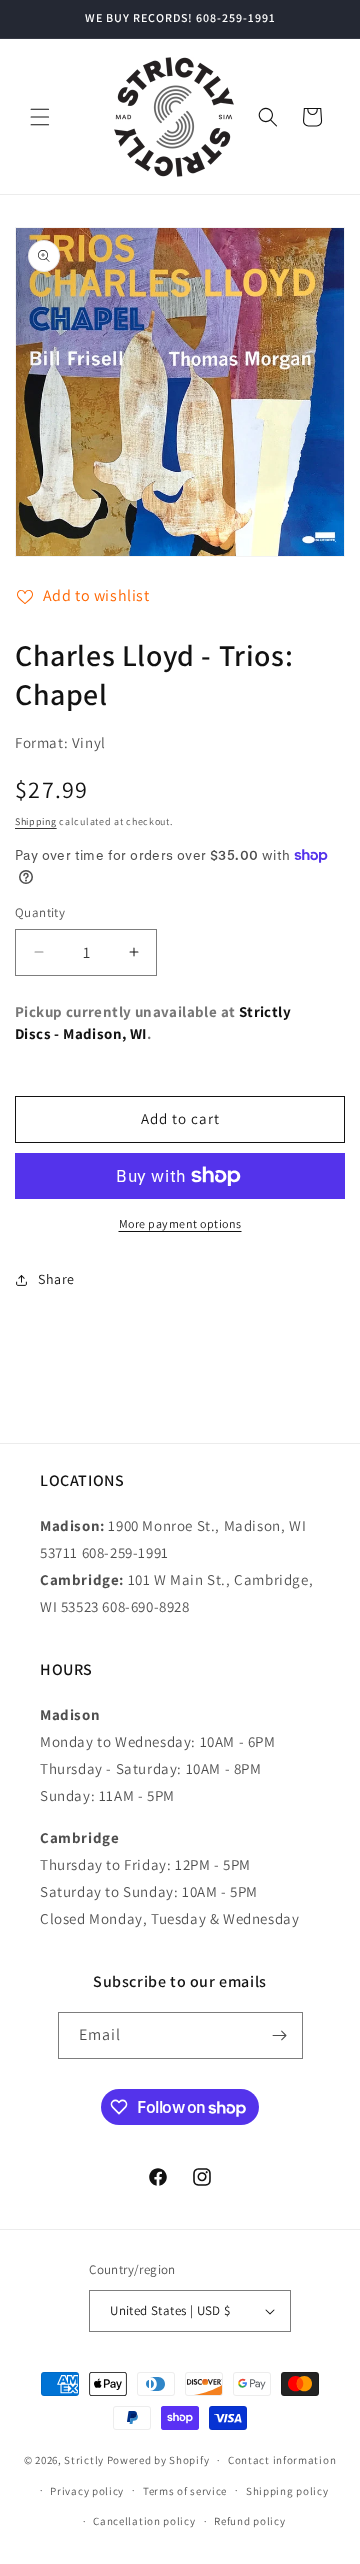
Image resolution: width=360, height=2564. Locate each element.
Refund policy (249, 2521)
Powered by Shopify (158, 2460)
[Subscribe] (280, 2035)
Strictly (84, 2460)
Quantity (40, 912)
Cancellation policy (144, 2521)
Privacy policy (87, 2491)
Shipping (36, 821)
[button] (40, 117)
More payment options (180, 1223)
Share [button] (56, 1279)
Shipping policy (287, 2491)
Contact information (282, 2460)
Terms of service (185, 2491)
